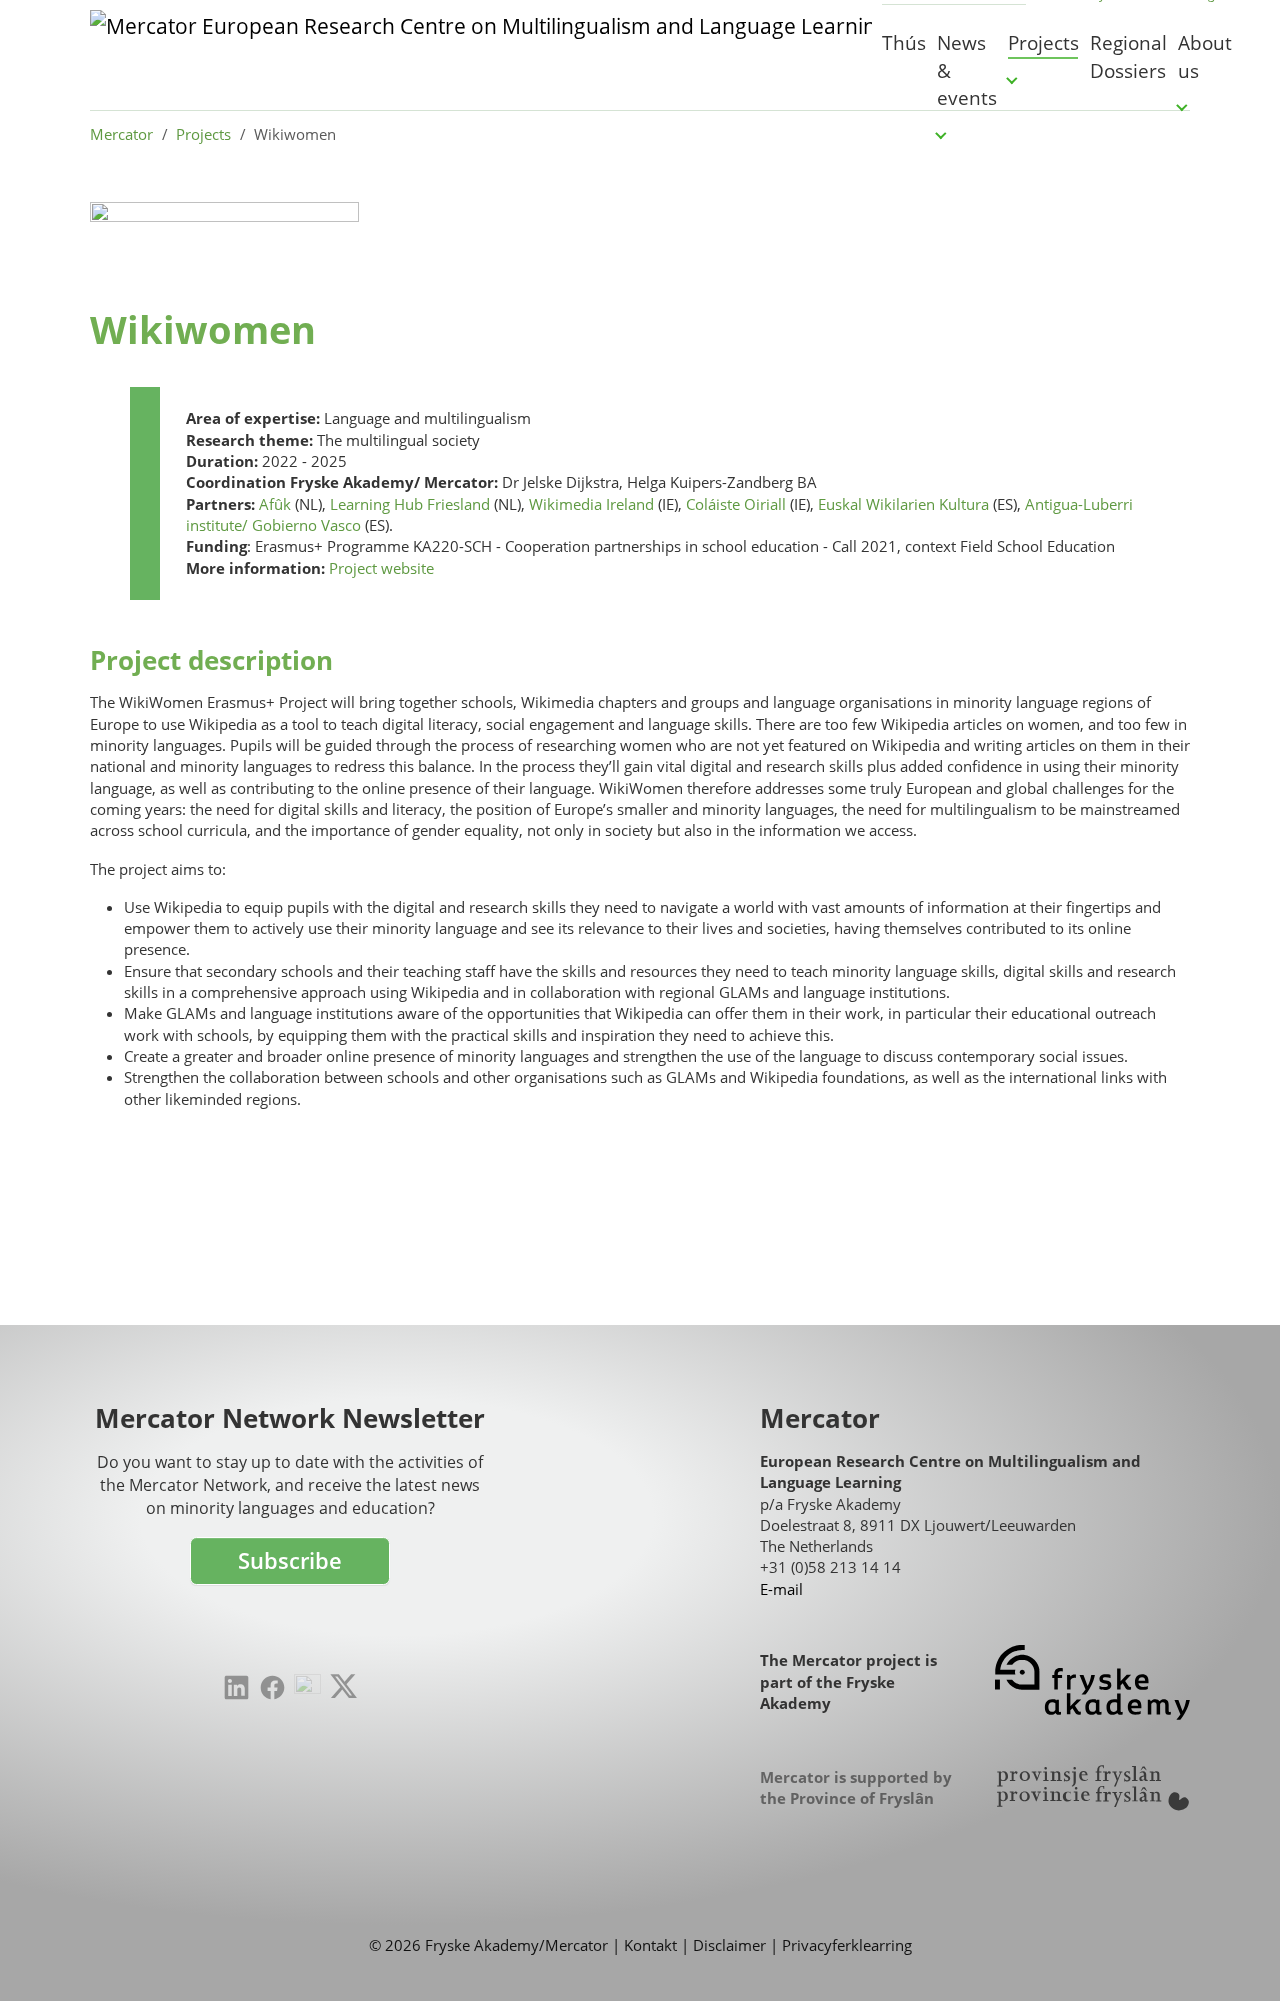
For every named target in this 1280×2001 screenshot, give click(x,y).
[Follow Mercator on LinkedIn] (236, 1687)
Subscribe (290, 1560)
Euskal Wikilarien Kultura (903, 504)
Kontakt (650, 1945)
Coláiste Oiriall (736, 504)
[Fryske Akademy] (1092, 1682)
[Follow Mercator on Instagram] (307, 1687)
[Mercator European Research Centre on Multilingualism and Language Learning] (481, 55)
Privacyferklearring (847, 1945)
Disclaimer (729, 1945)
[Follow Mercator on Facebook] (272, 1687)
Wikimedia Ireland (591, 504)
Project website (381, 568)
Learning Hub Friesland (410, 504)
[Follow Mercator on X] (343, 1686)
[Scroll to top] (1234, 1955)
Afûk (275, 504)
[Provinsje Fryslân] (1092, 1788)
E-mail (781, 1589)
